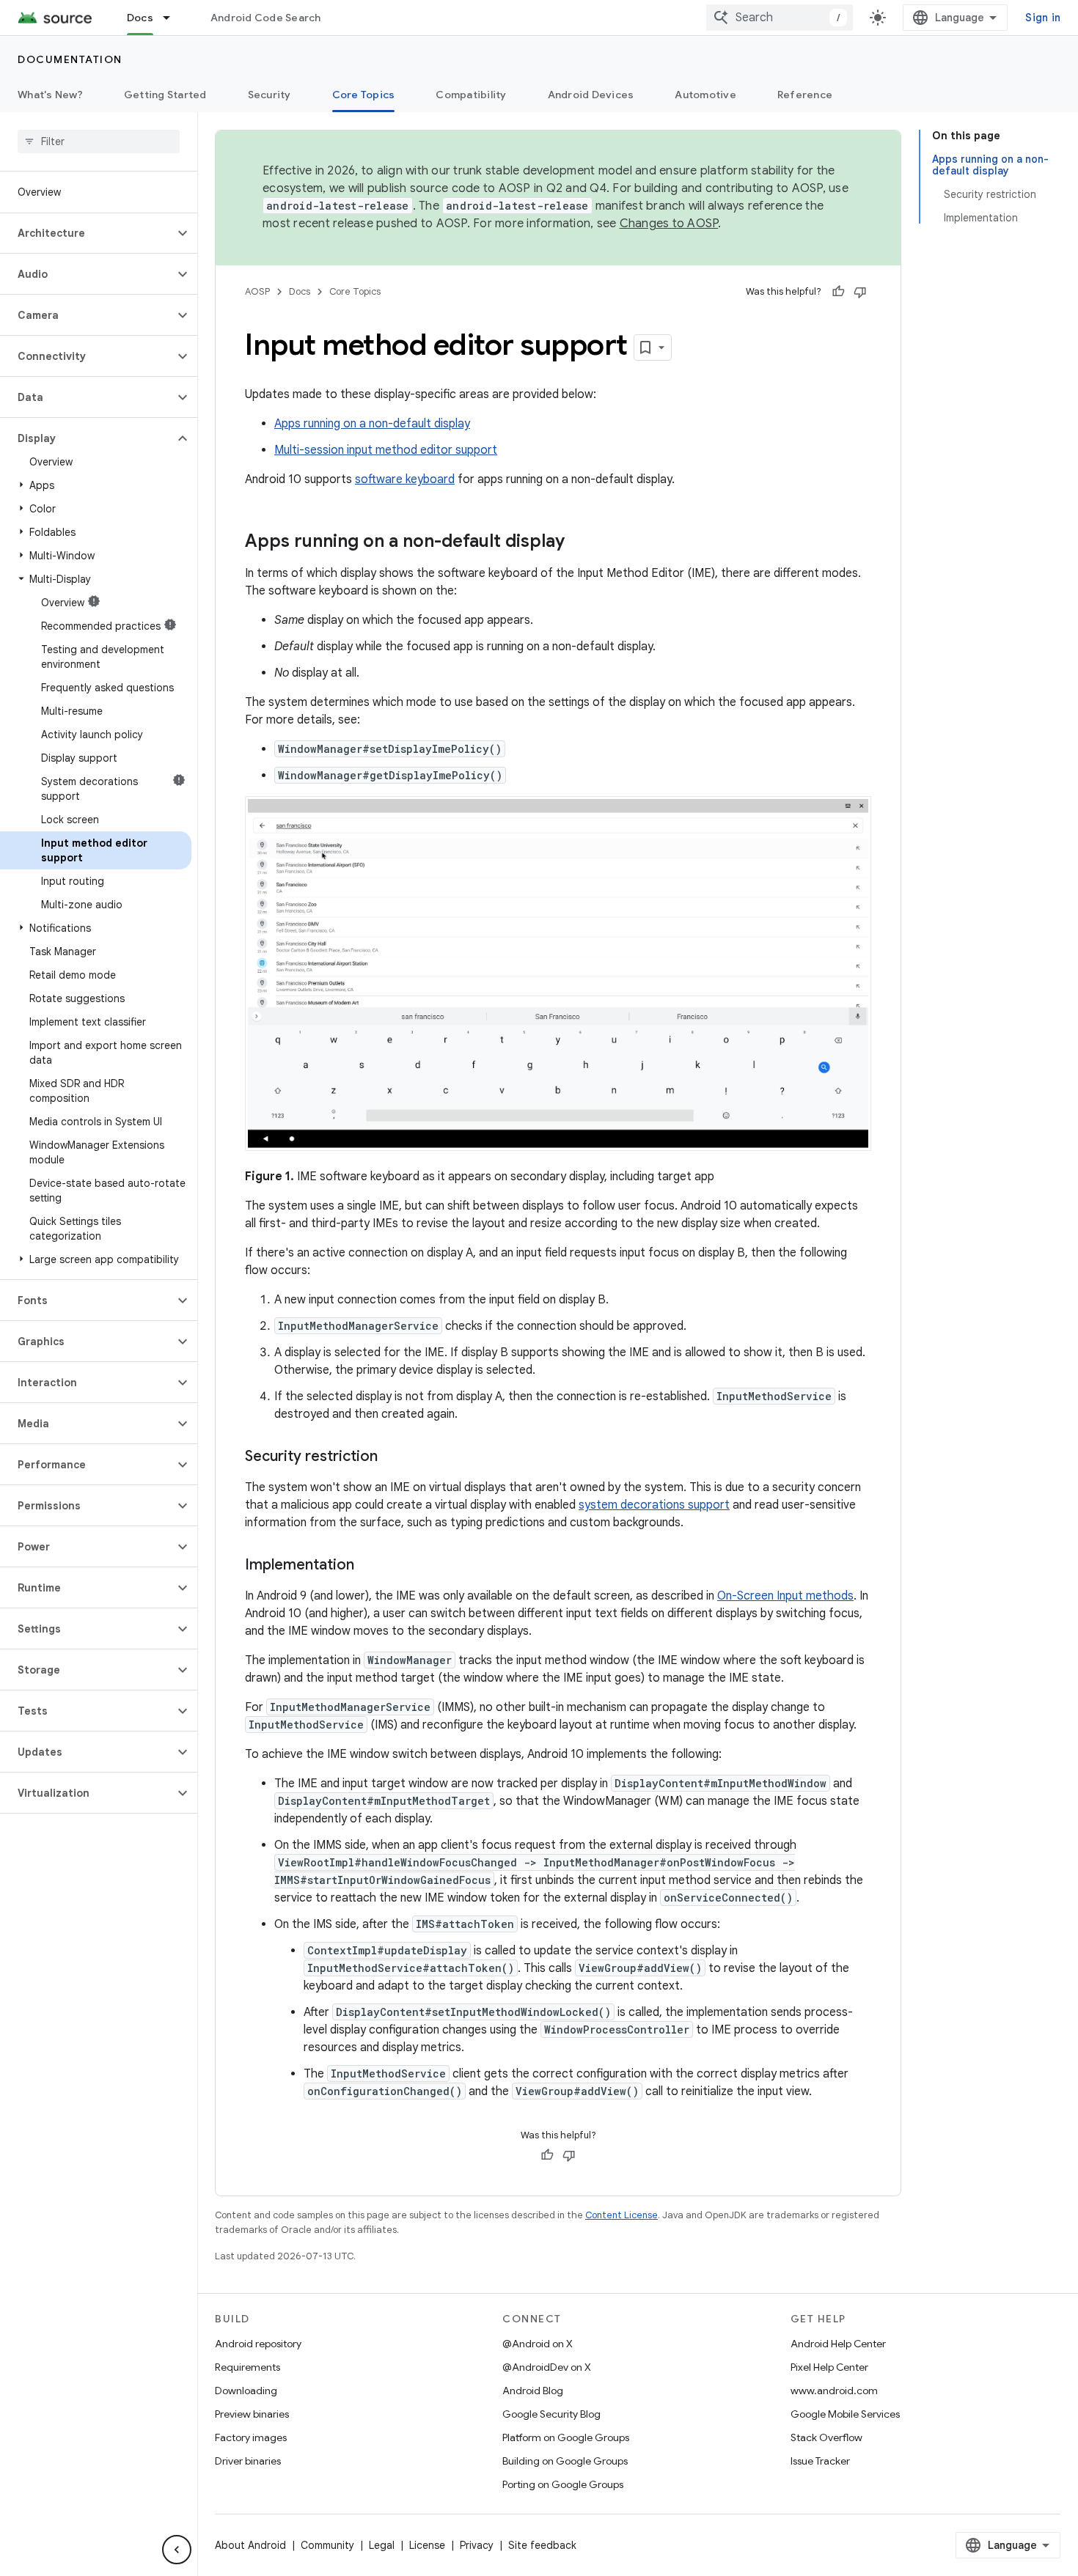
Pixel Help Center (829, 2367)
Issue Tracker (820, 2461)
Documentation (70, 59)
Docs (140, 18)
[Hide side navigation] (177, 2550)
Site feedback (542, 2545)
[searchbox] (99, 141)
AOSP (257, 291)
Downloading (246, 2391)
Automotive (705, 95)
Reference (805, 95)
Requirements (247, 2367)
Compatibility (471, 95)
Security (269, 95)
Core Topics (364, 95)
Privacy (477, 2545)
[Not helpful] (860, 292)
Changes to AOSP (669, 224)
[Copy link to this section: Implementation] (369, 1566)
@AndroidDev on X (547, 2367)
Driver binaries (248, 2461)
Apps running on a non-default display (372, 424)
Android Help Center (838, 2344)
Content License (621, 2215)
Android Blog (533, 2391)
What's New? (50, 95)
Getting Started (165, 95)
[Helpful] (838, 292)
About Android (250, 2545)
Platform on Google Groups (566, 2437)
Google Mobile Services (845, 2414)
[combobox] (780, 18)
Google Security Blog (551, 2414)
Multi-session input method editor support (386, 450)
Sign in (1043, 18)
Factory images (251, 2437)
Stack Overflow (826, 2437)
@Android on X (538, 2344)
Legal (382, 2545)
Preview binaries (252, 2414)
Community (327, 2545)
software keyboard (405, 479)
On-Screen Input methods (785, 1596)
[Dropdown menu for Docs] (173, 18)
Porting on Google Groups (563, 2484)
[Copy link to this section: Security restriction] (392, 1457)
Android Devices (591, 95)
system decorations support (654, 1505)
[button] (87, 233)
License (427, 2545)
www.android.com (834, 2391)
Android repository (258, 2344)
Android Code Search (266, 18)
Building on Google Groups (565, 2461)
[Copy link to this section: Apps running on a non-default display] (579, 542)
